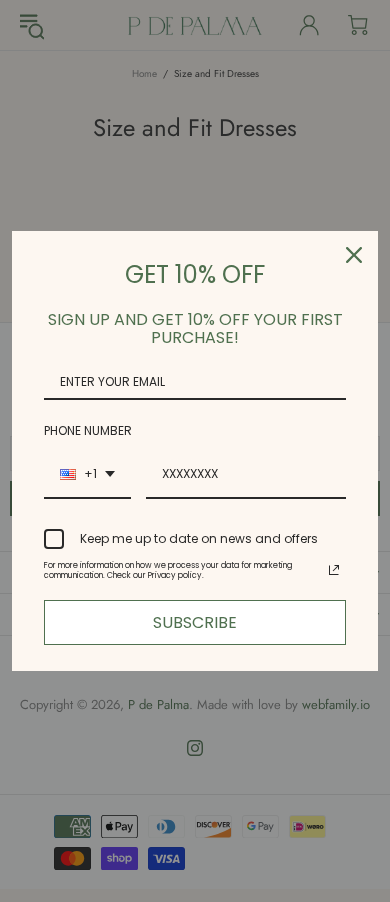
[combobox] (87, 475)
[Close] (354, 255)
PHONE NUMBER (88, 430)
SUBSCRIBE (195, 622)
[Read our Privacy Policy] (334, 570)
